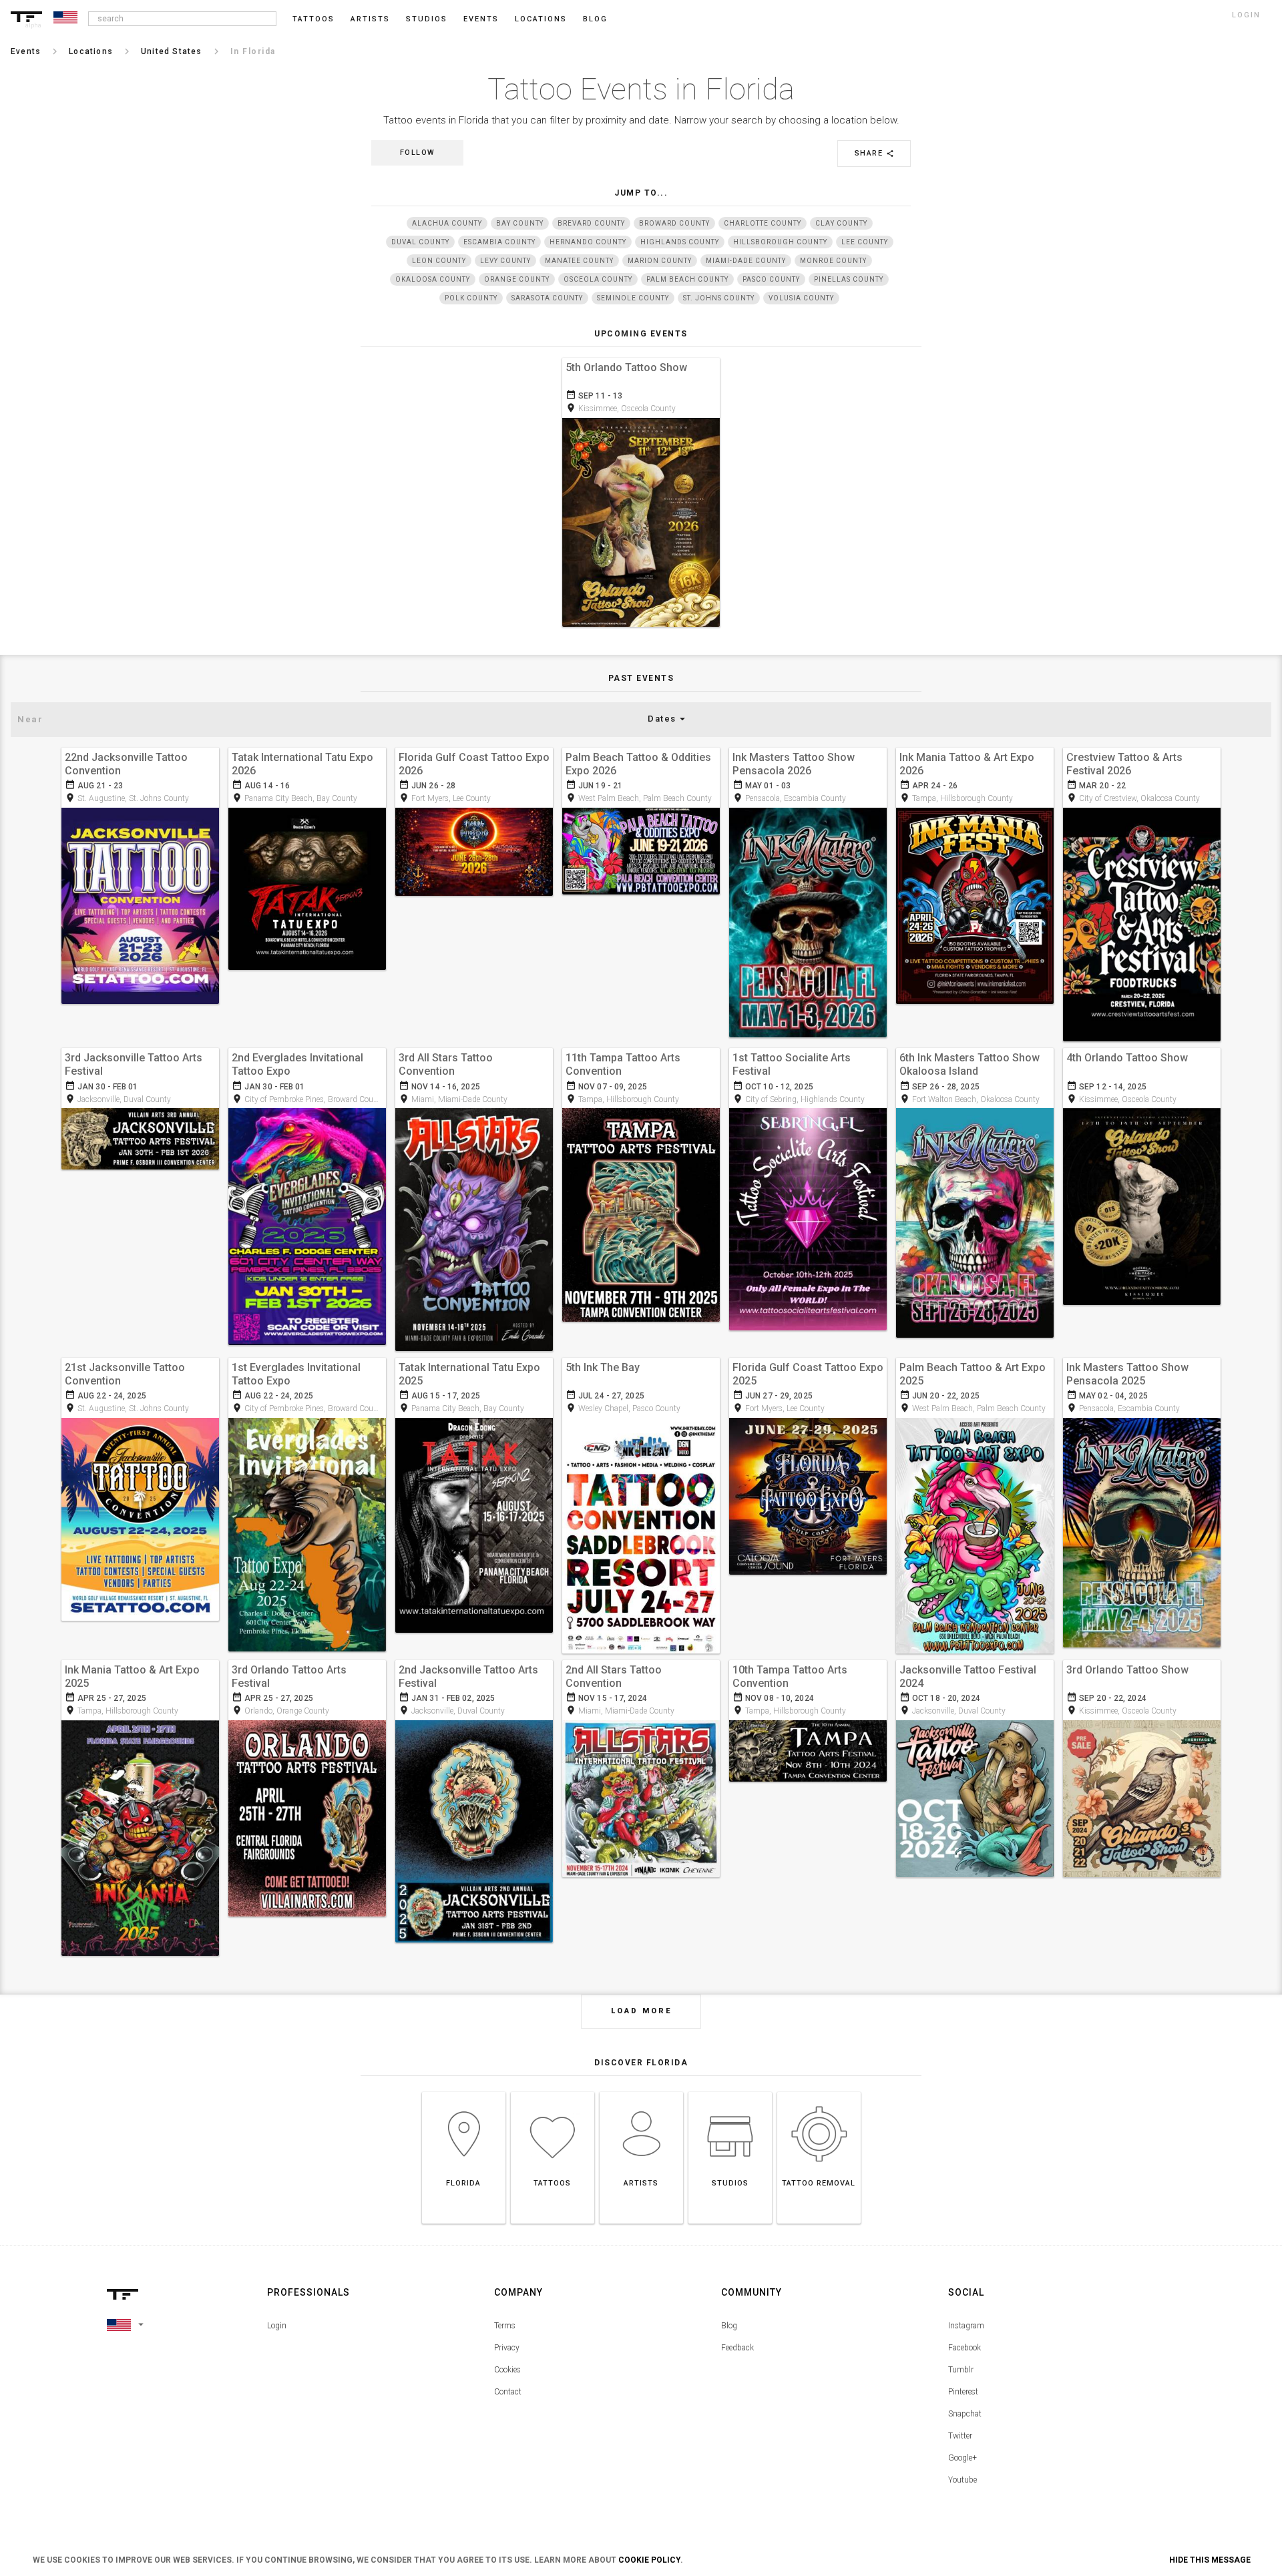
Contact (508, 2392)
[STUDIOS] (730, 2092)
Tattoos (313, 19)
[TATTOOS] (553, 2092)
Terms (505, 2326)
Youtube (963, 2480)
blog (595, 19)
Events (481, 19)
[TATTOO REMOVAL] (819, 2092)
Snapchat (965, 2414)
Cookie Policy (649, 2560)
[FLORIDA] (464, 2092)
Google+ (963, 2458)
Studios (427, 19)
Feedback (737, 2348)
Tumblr (961, 2370)
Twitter (960, 2436)
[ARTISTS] (641, 2092)
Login (277, 2326)
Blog (729, 2326)
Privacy (507, 2348)
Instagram (966, 2326)
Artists (370, 19)
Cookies (507, 2370)
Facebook (965, 2348)
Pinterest (963, 2392)
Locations (541, 19)
